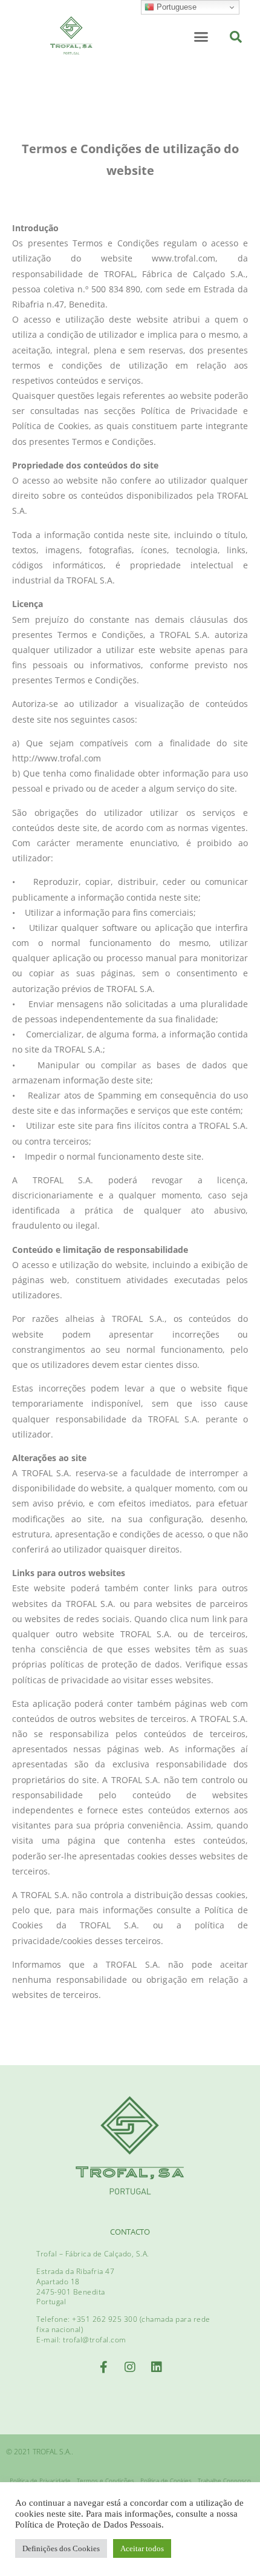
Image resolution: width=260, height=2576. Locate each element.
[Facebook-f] (103, 2367)
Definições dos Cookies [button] (61, 2548)
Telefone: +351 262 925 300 (88, 2319)
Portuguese (175, 7)
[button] (201, 36)
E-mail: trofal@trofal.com (81, 2340)
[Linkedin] (157, 2367)
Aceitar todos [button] (142, 2548)
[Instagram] (130, 2367)
